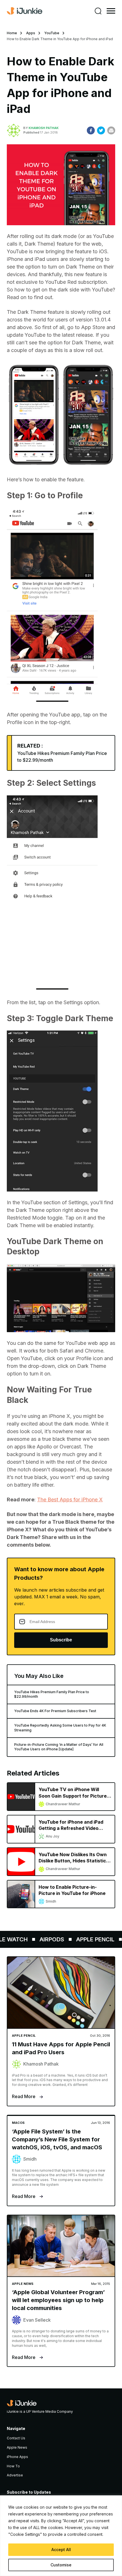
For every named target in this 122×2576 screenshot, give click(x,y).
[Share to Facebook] (91, 130)
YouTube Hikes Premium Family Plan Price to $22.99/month (52, 1694)
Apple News (17, 2447)
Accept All (61, 2550)
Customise (61, 2565)
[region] (61, 2536)
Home (12, 33)
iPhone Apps (17, 2457)
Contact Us (16, 2438)
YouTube (52, 33)
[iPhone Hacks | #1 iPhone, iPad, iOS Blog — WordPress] (25, 11)
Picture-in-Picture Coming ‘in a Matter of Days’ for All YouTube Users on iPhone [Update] (59, 1747)
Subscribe (61, 1640)
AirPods (44, 1939)
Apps (31, 33)
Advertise (15, 2475)
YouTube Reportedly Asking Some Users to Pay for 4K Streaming (60, 1728)
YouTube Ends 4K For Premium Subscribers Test (55, 1711)
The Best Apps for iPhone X (70, 1500)
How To (13, 2466)
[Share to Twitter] (101, 130)
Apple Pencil (87, 1939)
